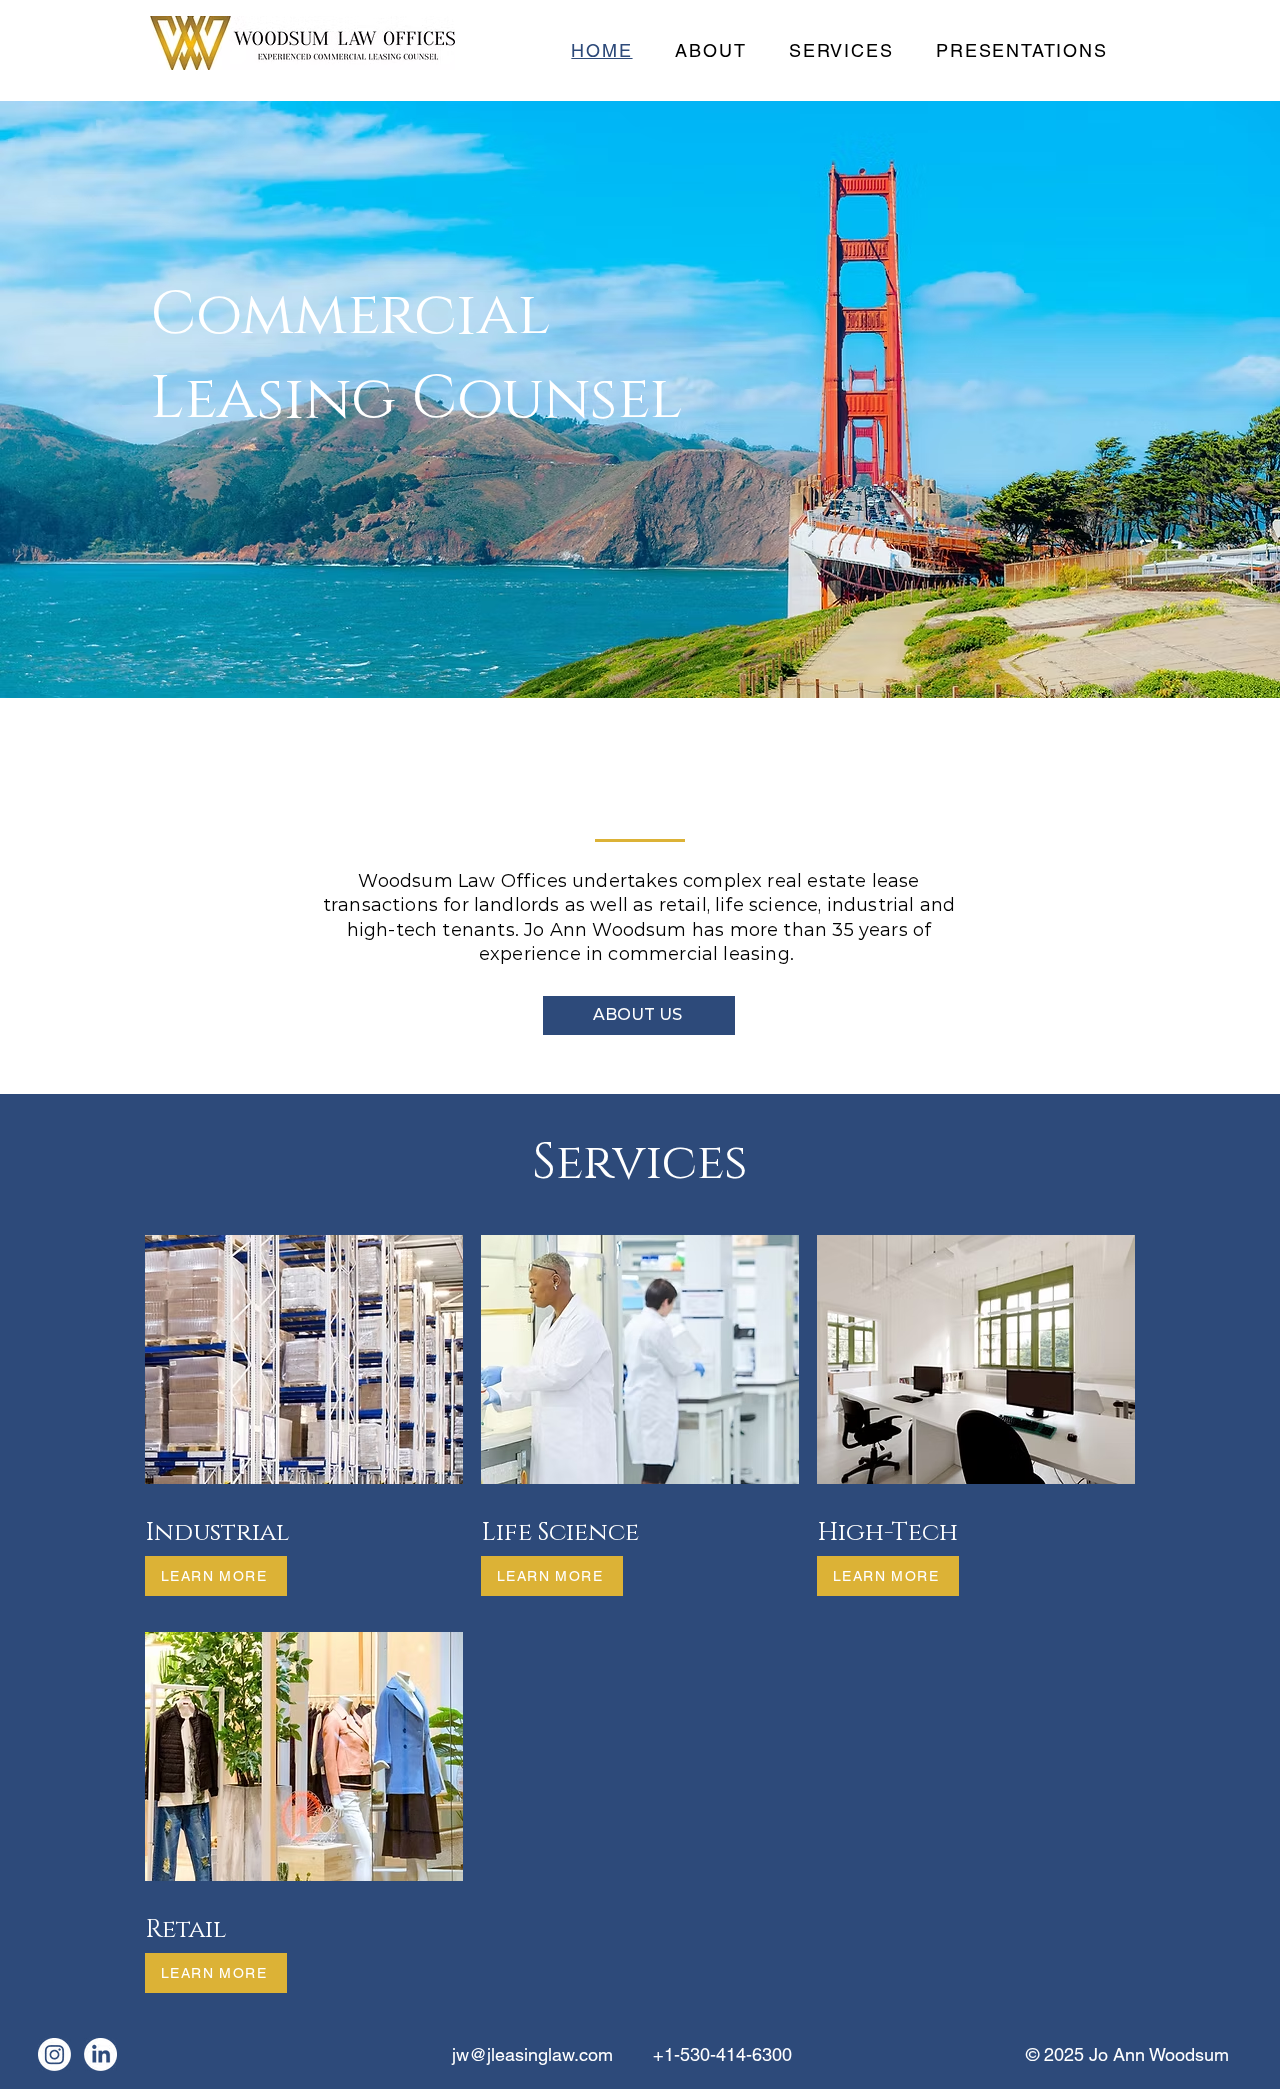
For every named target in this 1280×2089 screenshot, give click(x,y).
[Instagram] (54, 2054)
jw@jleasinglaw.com (532, 2054)
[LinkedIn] (100, 2054)
